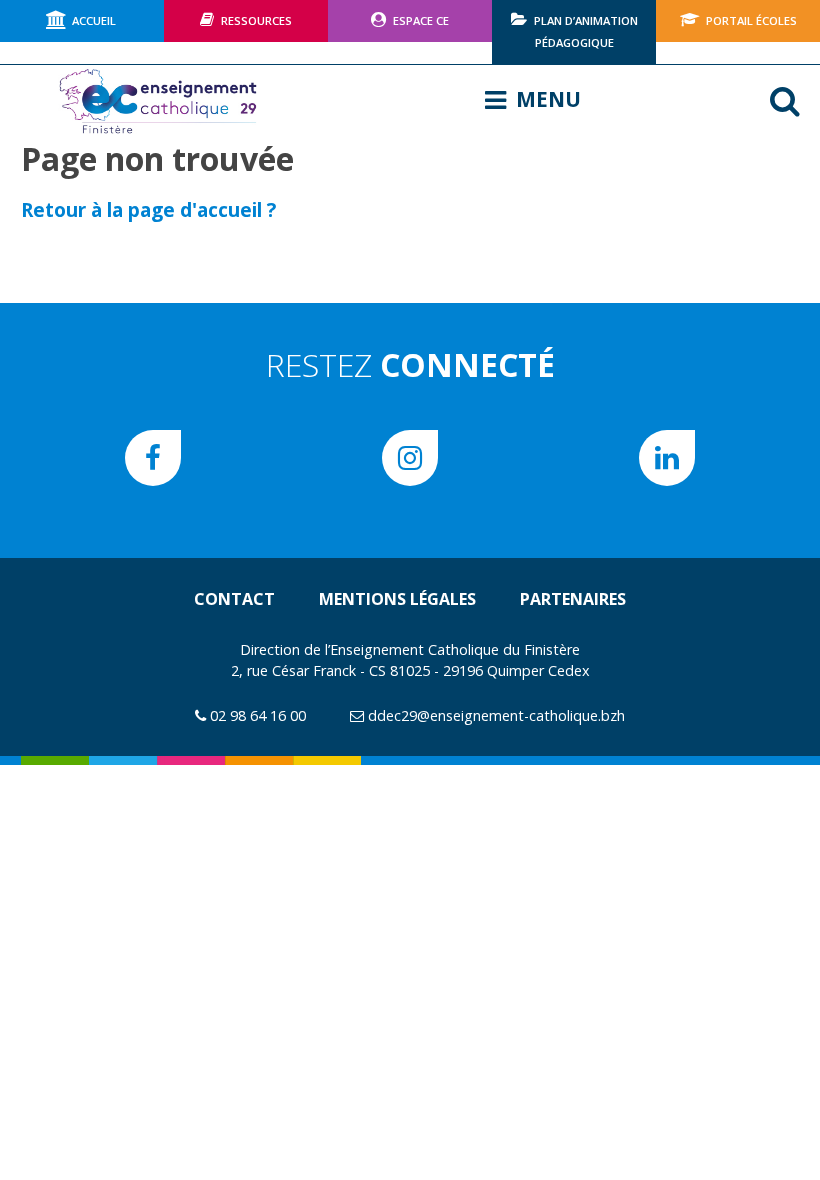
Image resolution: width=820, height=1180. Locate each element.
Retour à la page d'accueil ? (148, 209)
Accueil (94, 20)
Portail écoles (751, 20)
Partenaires (573, 599)
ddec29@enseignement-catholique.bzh (496, 715)
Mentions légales (397, 599)
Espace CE (421, 20)
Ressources (256, 20)
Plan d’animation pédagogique (586, 31)
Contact (234, 599)
